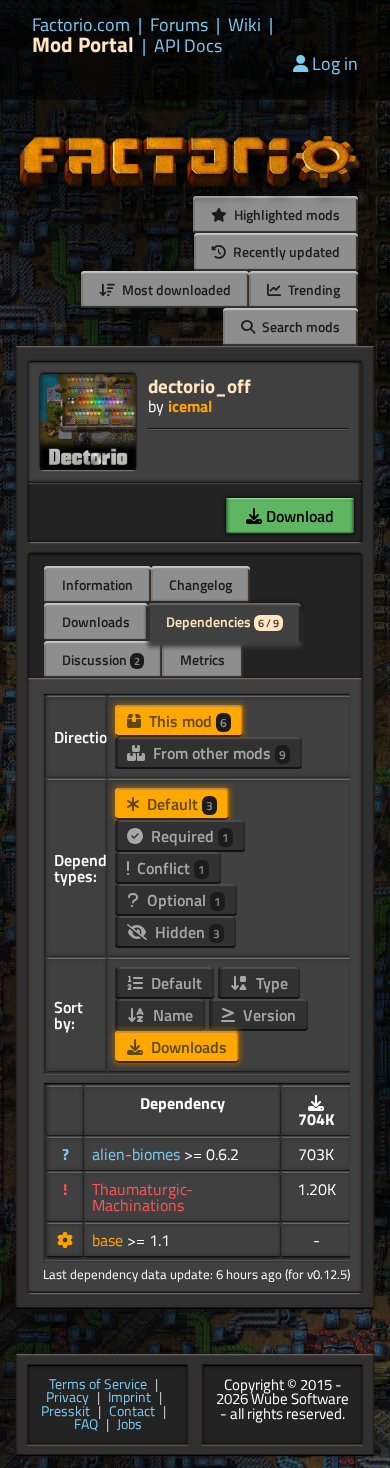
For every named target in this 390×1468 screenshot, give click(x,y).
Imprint (129, 1398)
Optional (182, 900)
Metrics (202, 659)
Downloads (96, 621)
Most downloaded (175, 289)
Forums (179, 25)
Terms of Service (98, 1385)
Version (267, 1015)
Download (298, 516)
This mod (186, 721)
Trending (312, 289)
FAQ (86, 1425)
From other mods (217, 753)
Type (270, 983)
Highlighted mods (285, 214)
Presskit (65, 1412)
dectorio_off (199, 385)
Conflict (169, 868)
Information (97, 584)
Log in (335, 63)
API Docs (188, 46)
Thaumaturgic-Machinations (142, 1197)
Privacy (67, 1398)
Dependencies (222, 621)
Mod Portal (83, 44)
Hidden (185, 932)
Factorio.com (81, 25)
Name (171, 1015)
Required (188, 836)
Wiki (244, 25)
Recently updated (285, 251)
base (109, 1240)
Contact (132, 1412)
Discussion (101, 659)
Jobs (129, 1425)
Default (178, 804)
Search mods (299, 326)
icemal (190, 406)
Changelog (200, 584)
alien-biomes (138, 1154)
